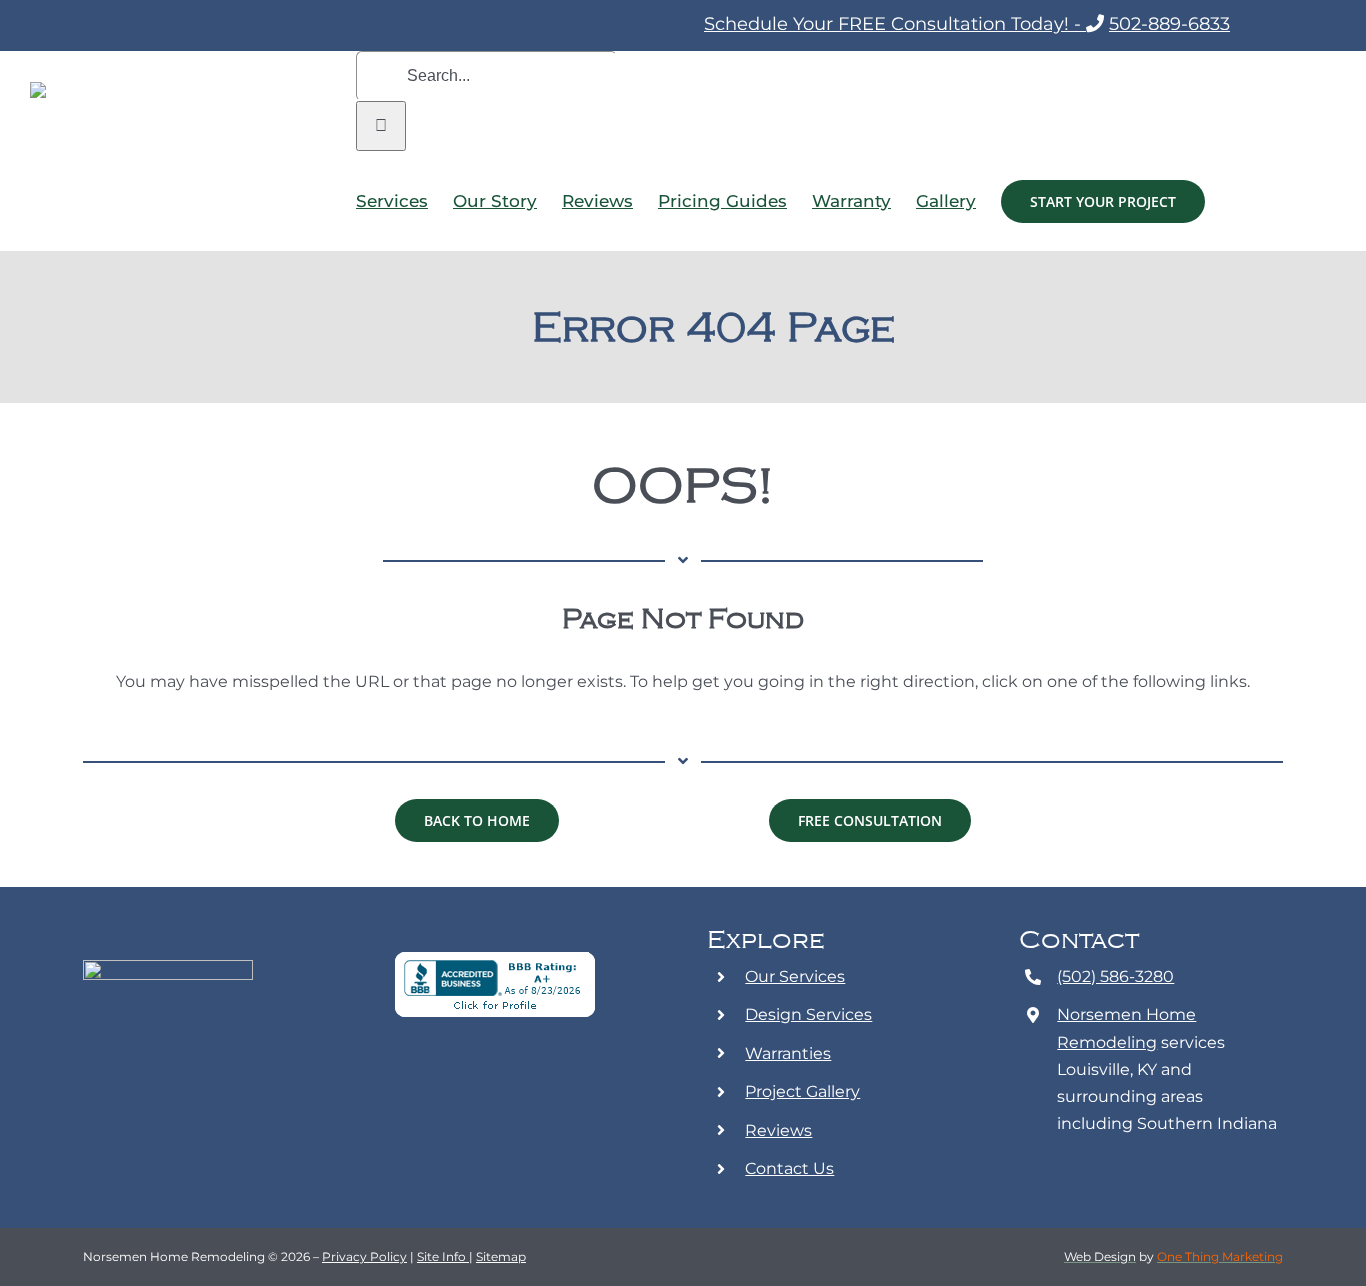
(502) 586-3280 (1115, 976)
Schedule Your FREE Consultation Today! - (895, 24)
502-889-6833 (1169, 24)
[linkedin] (533, 1077)
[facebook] (437, 1077)
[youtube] (501, 1077)
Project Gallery (802, 1091)
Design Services (808, 1014)
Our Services (795, 976)
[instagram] (469, 1077)
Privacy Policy (364, 1256)
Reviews (778, 1130)
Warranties (788, 1053)
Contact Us (789, 1168)
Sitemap (501, 1256)
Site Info (443, 1256)
